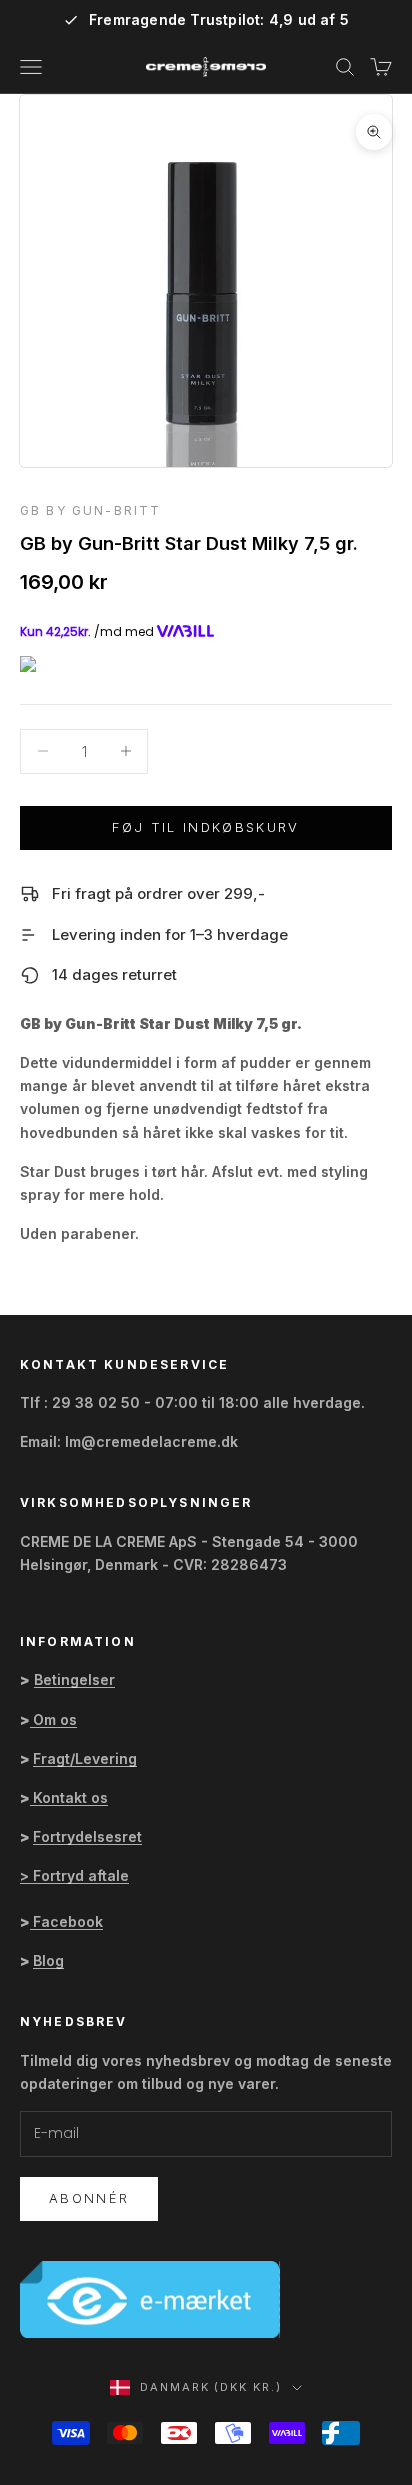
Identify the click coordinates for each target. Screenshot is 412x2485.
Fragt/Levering (85, 1758)
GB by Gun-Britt (90, 510)
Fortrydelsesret (87, 1836)
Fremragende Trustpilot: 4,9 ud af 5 (219, 20)
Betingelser (74, 1679)
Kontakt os (70, 1797)
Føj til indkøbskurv (205, 827)
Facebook (68, 1921)
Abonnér (89, 2198)
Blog (48, 1960)
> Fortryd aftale (74, 1875)
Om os (55, 1719)
